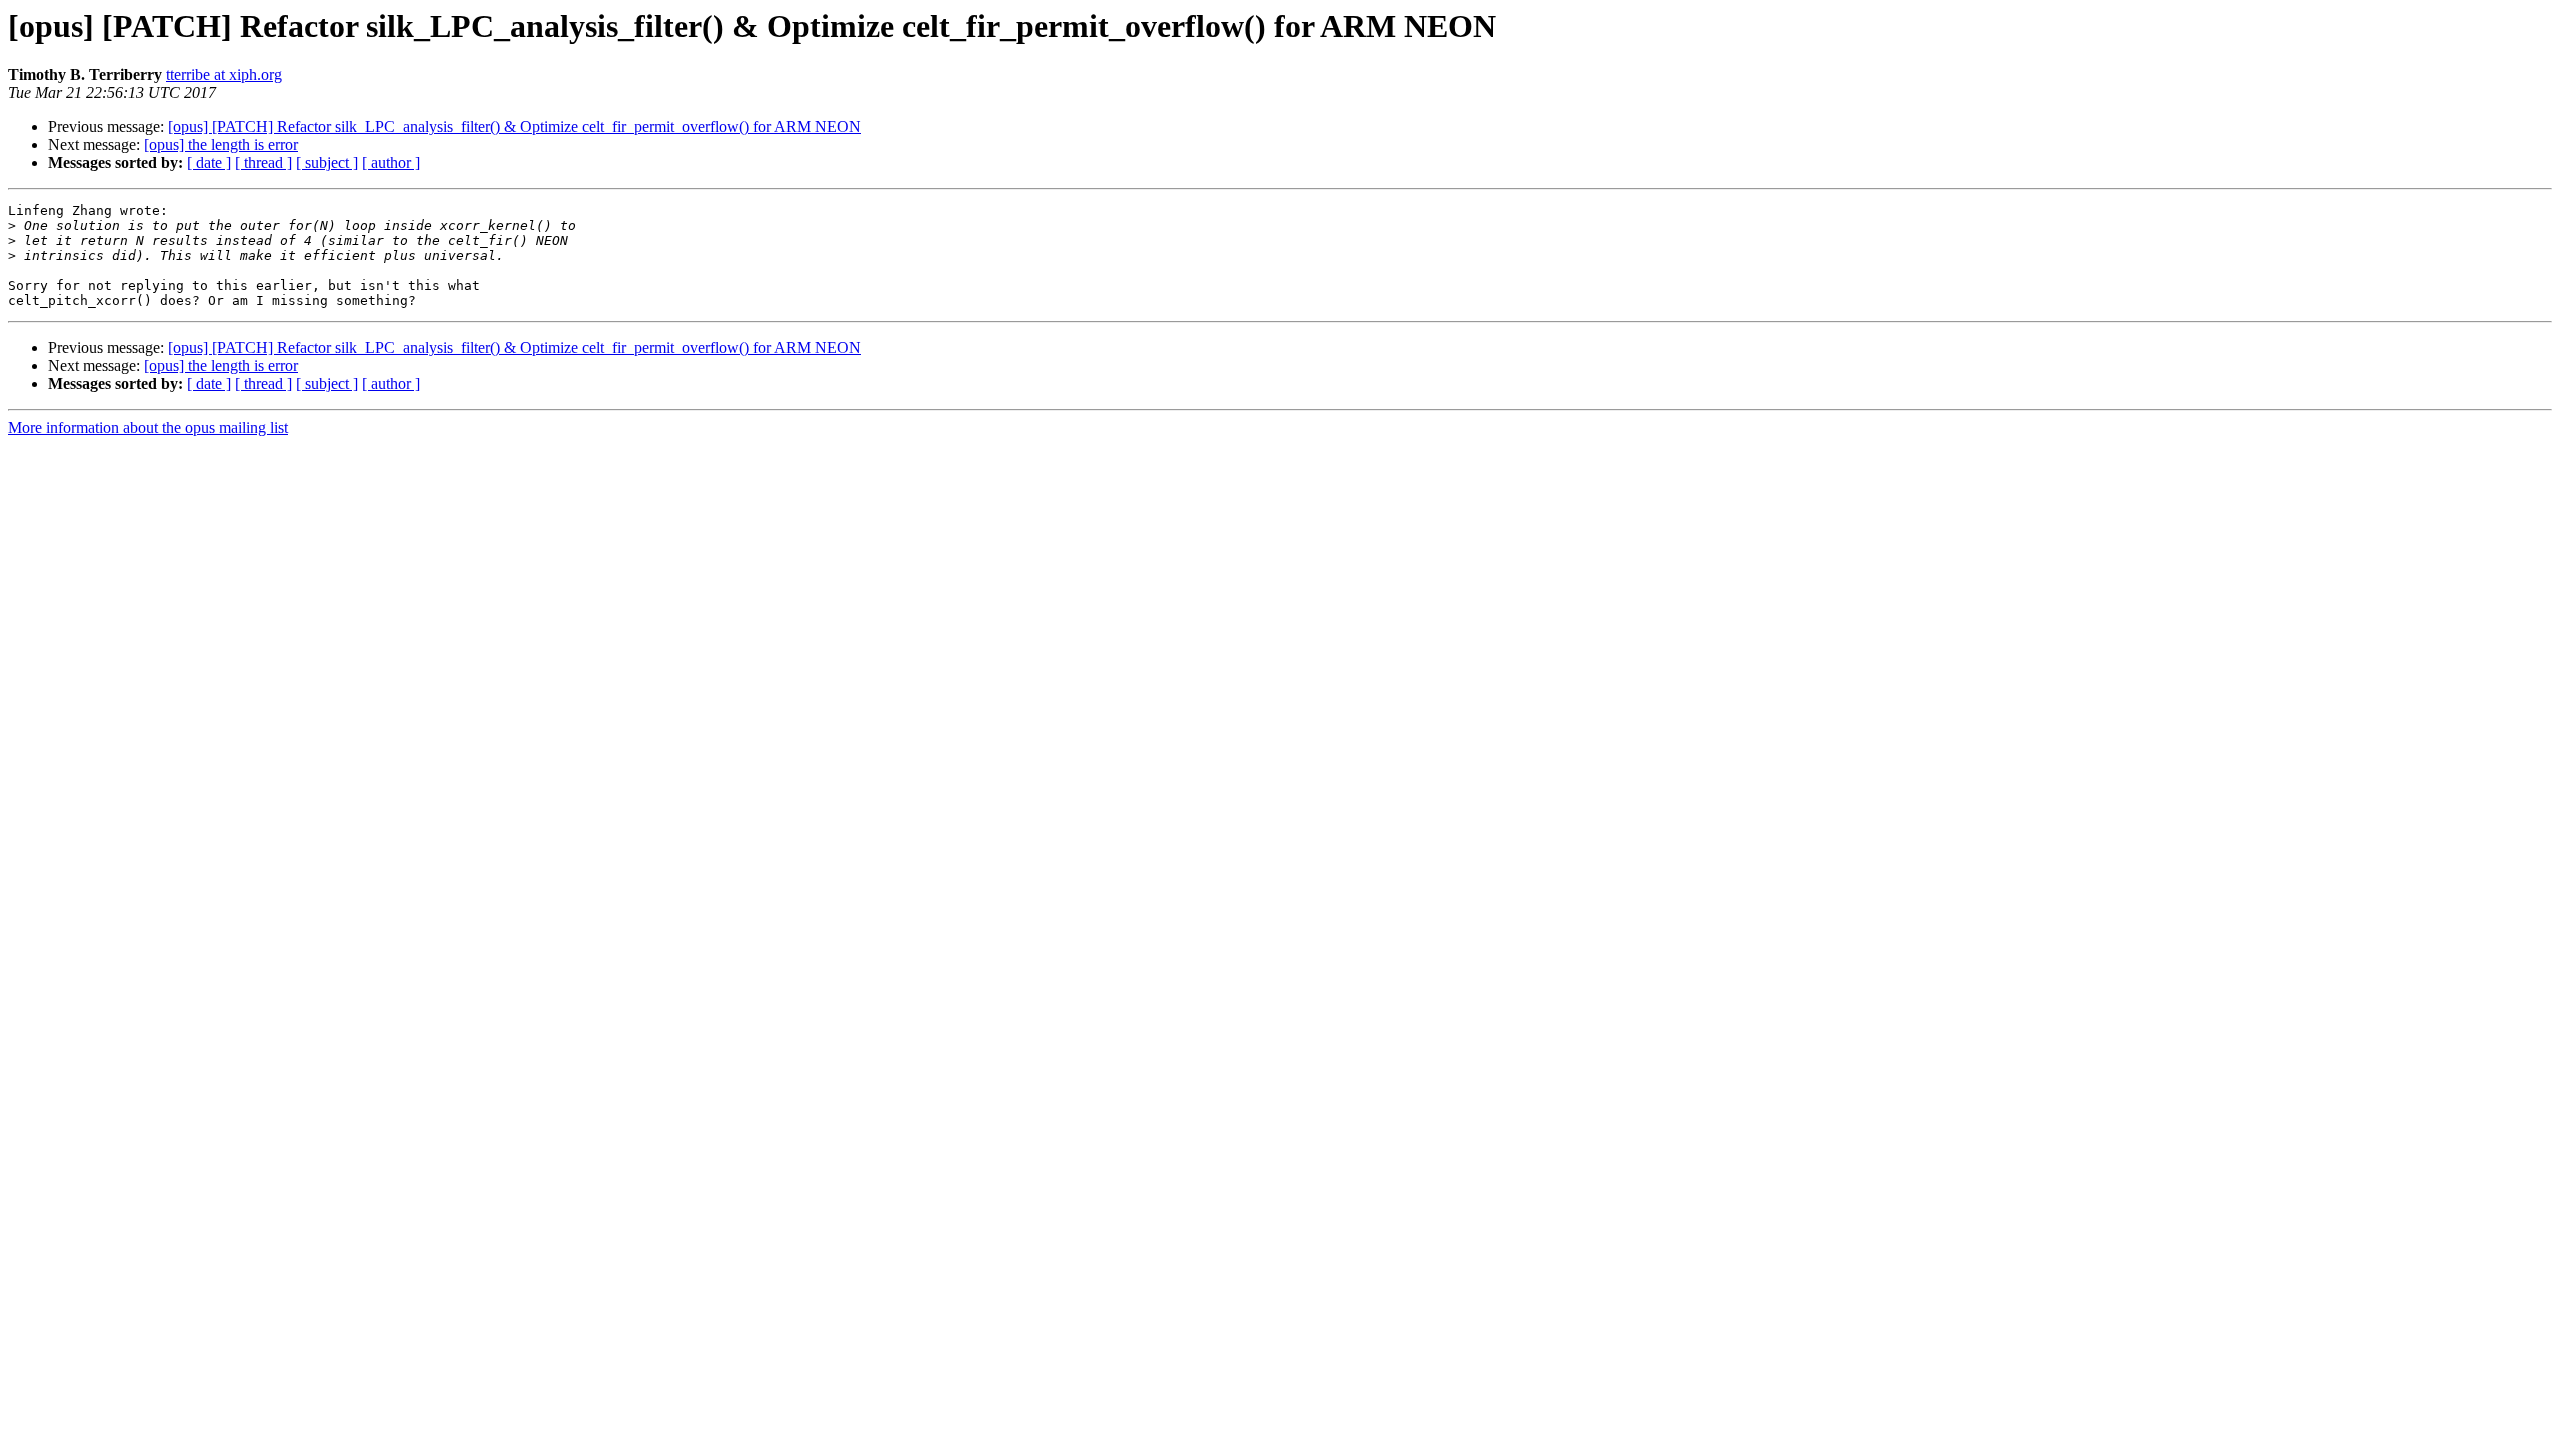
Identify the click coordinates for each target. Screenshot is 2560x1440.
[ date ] (209, 162)
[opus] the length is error (221, 144)
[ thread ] (263, 162)
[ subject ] (327, 162)
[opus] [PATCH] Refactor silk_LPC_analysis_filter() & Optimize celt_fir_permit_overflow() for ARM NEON (514, 126)
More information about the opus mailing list (148, 427)
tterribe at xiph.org (224, 74)
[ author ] (391, 162)
